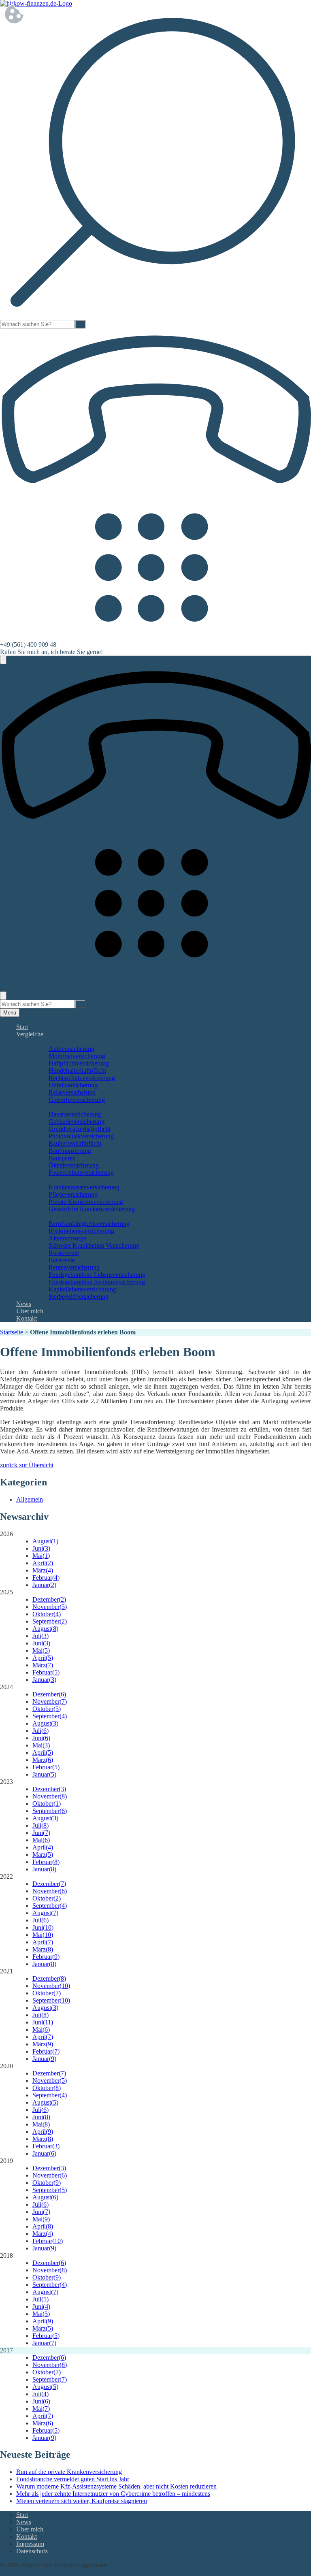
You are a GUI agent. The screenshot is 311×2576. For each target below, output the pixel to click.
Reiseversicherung (72, 1092)
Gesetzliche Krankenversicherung (92, 1209)
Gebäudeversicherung (77, 1122)
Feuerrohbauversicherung (81, 1173)
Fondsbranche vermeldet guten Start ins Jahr (73, 2479)
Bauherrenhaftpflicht (75, 1143)
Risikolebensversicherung (81, 1231)
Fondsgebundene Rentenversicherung (97, 1282)
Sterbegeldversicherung (79, 1297)
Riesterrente (64, 1253)
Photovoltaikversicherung (81, 1136)
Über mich (30, 1311)
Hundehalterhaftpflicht (77, 1071)
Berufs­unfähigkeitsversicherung (89, 1224)
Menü (10, 1013)
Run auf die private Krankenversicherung (69, 2472)
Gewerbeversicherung (77, 1100)
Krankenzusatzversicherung (84, 1187)
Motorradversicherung (77, 1056)
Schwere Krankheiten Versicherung (94, 1245)
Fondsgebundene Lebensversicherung (97, 1275)
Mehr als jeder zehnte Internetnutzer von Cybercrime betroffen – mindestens (113, 2494)
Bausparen (62, 1158)
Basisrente (62, 1260)
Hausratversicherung (75, 1114)
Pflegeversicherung (73, 1194)
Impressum (30, 2544)
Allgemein (30, 1499)
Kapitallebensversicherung (82, 1289)
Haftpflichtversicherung (79, 1063)
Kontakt (27, 1318)
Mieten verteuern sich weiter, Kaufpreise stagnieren (82, 2501)
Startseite (12, 1332)
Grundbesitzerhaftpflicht (80, 1129)
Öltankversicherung (74, 1165)
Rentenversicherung (74, 1267)
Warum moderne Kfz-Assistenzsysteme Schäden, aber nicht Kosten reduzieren (116, 2486)
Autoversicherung (71, 1049)
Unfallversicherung (73, 1085)
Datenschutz (32, 2551)
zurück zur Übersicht (27, 1465)
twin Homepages (22, 2572)
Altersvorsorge (67, 1238)
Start (22, 1027)
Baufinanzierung (70, 1151)
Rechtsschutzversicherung (82, 1078)
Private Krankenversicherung (86, 1202)
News (24, 1304)
